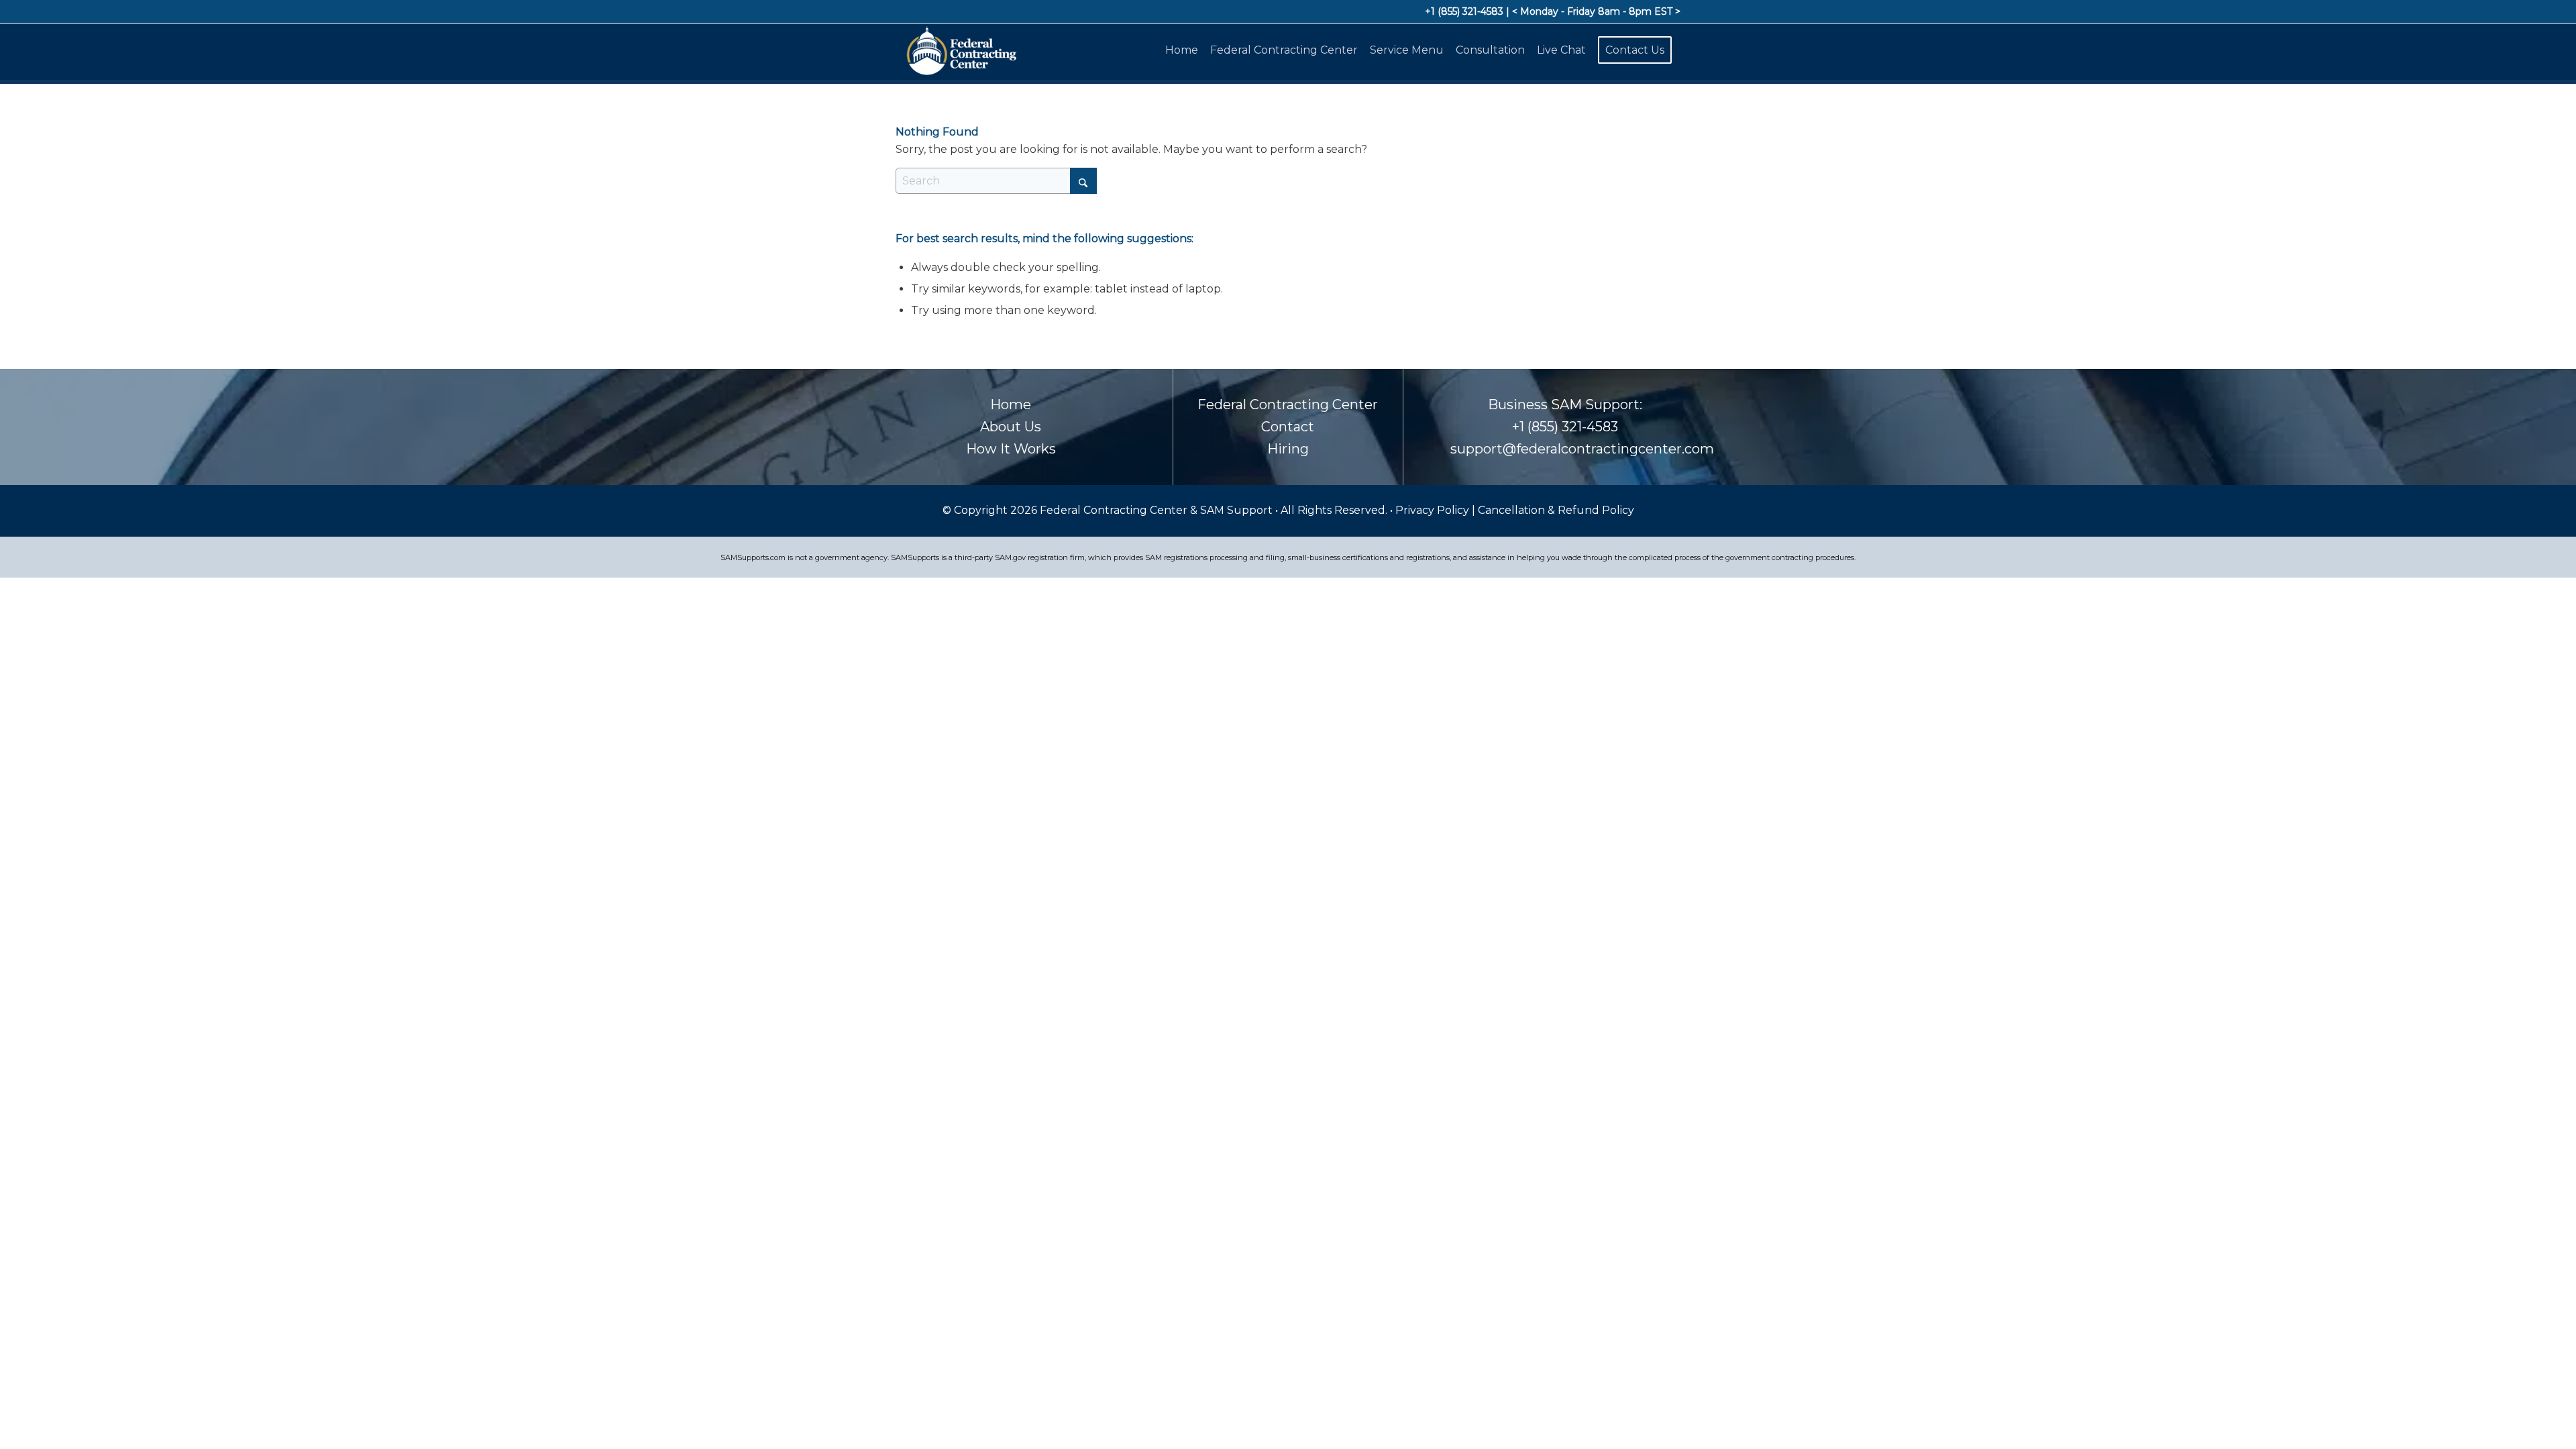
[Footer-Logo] (960, 50)
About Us (1011, 427)
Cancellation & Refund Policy (1556, 510)
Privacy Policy (1434, 510)
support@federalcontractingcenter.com (1582, 449)
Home (1011, 405)
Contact (1288, 427)
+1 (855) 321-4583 (1464, 11)
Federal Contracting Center (1288, 405)
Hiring (1288, 449)
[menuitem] (1184, 50)
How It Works (1011, 449)
